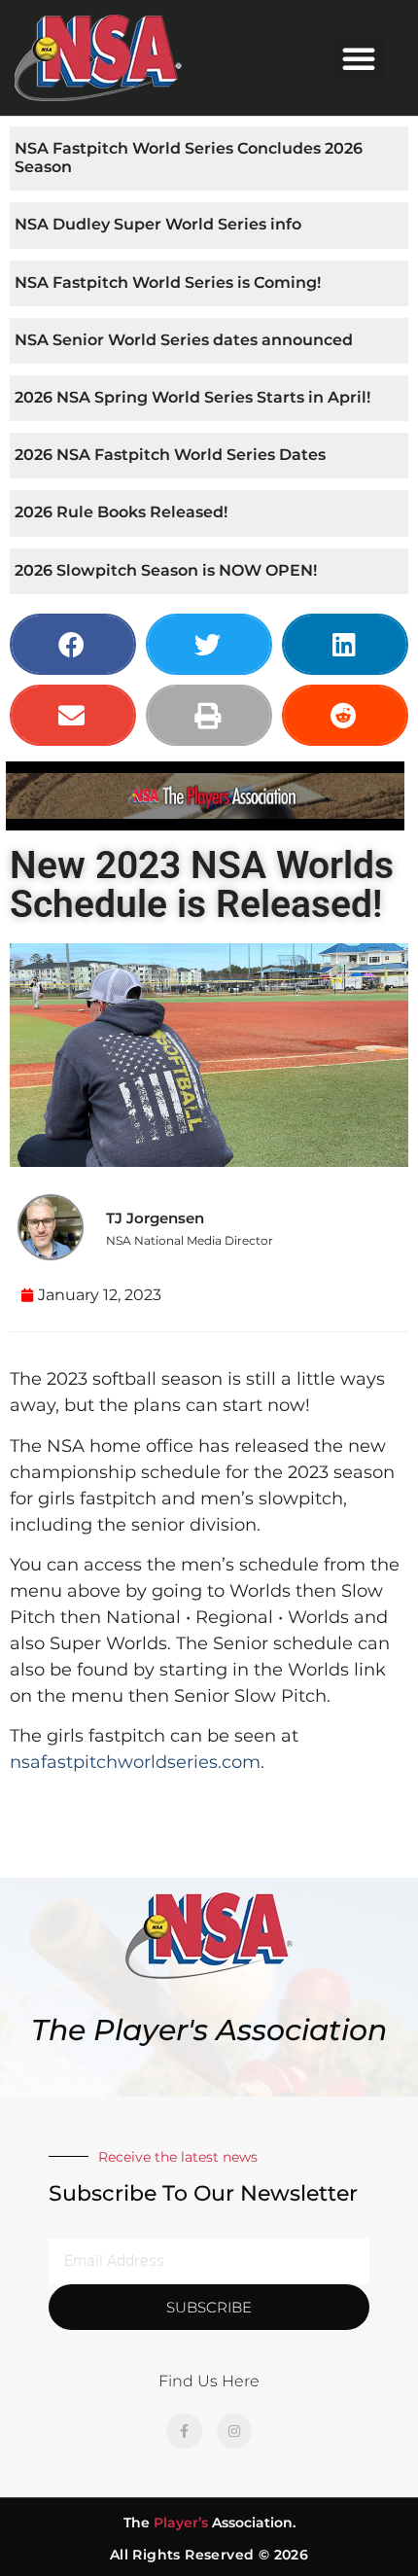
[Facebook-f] (184, 2431)
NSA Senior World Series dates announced (184, 340)
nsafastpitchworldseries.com (135, 1762)
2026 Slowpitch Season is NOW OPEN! (166, 570)
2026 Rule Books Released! (121, 512)
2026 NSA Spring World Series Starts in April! (192, 397)
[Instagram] (234, 2431)
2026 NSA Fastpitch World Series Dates (170, 455)
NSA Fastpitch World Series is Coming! (168, 282)
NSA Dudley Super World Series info (158, 224)
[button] (359, 58)
